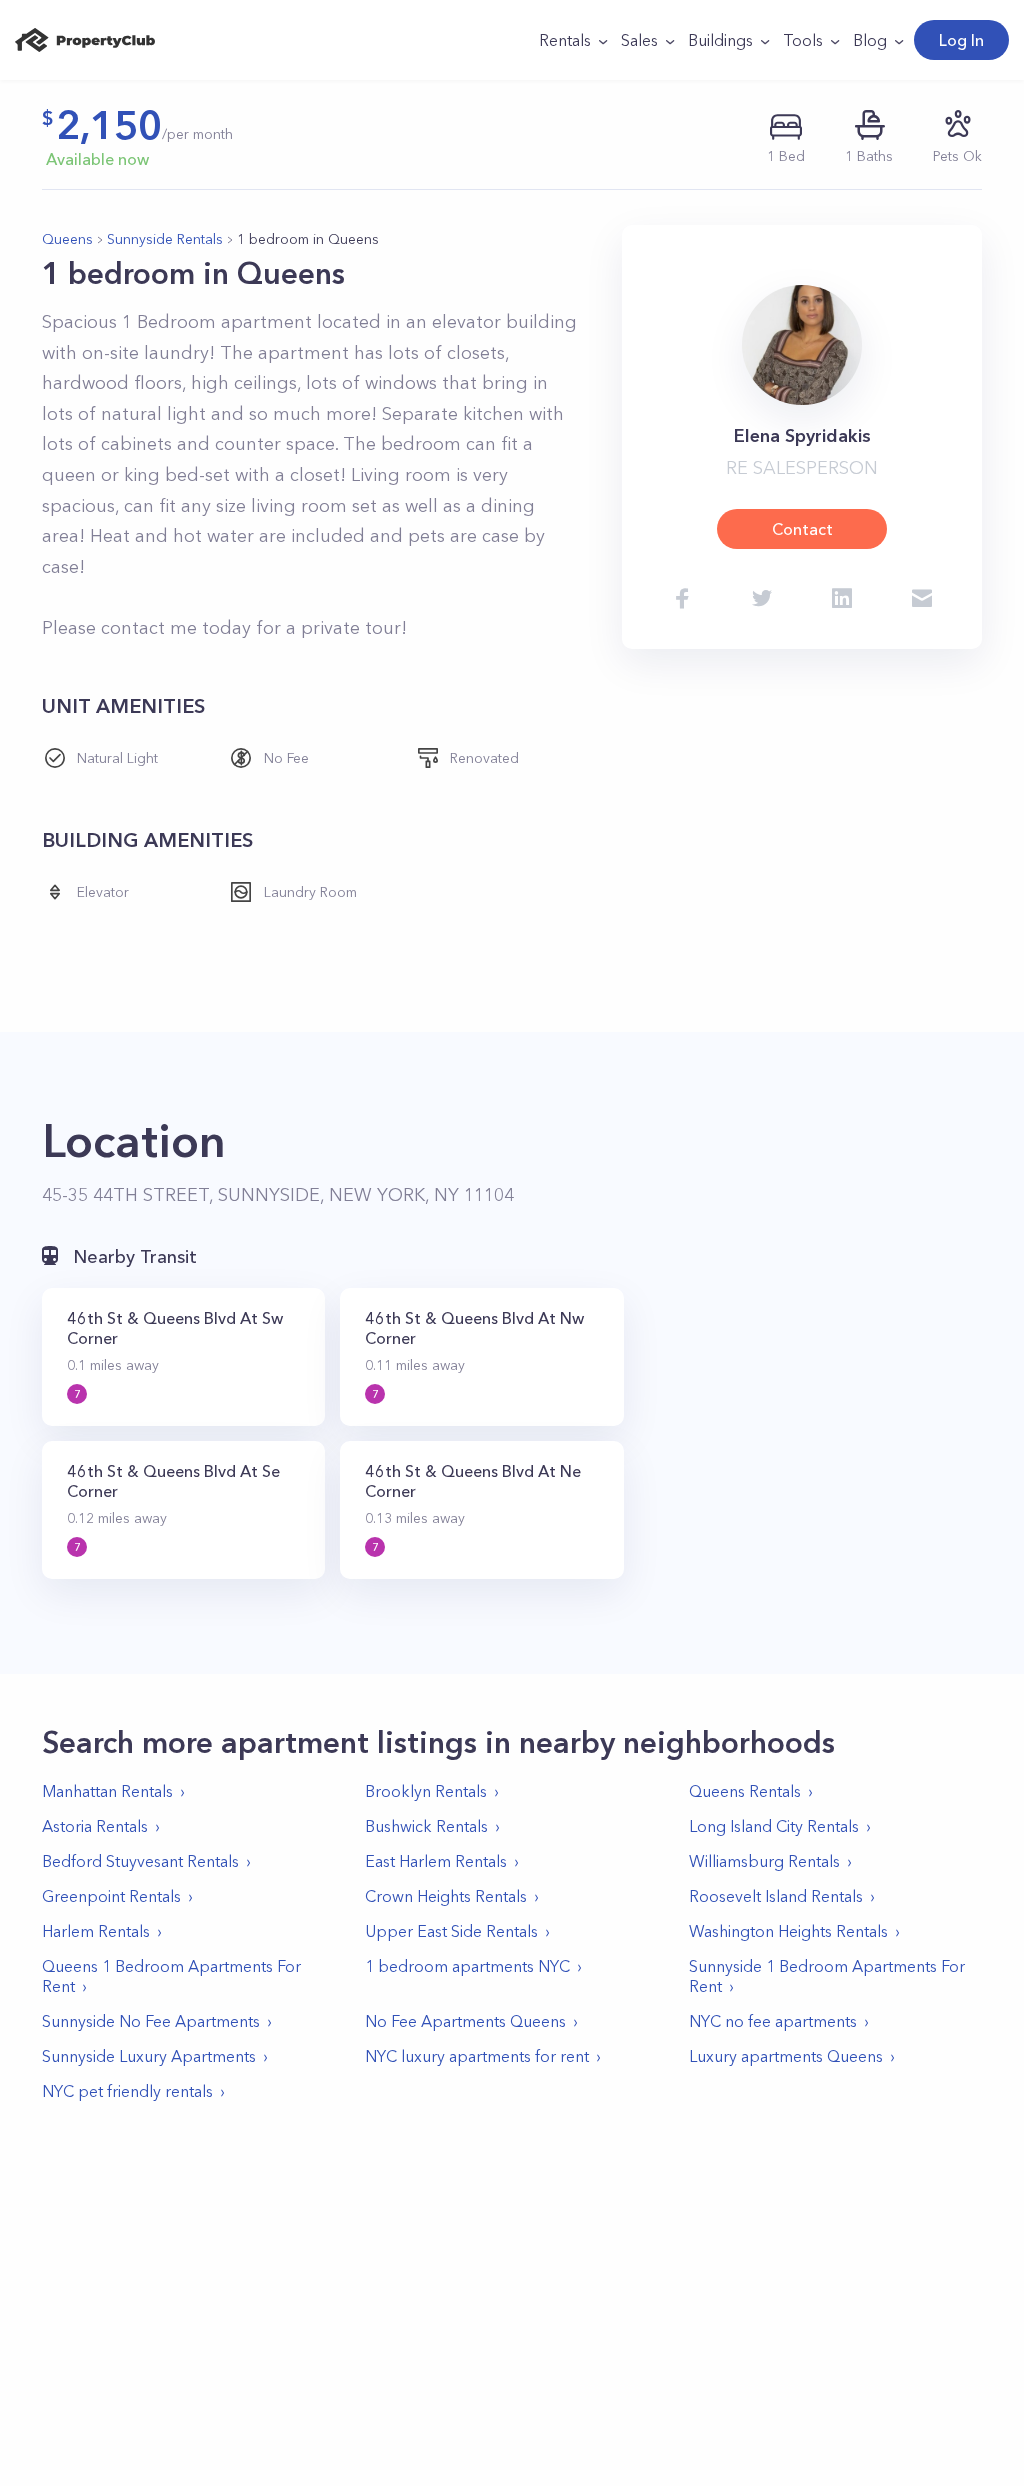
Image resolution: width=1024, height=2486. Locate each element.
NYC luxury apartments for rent (477, 2056)
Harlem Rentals (96, 1931)
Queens (67, 239)
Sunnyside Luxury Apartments (149, 2056)
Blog (870, 40)
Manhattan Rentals (107, 1791)
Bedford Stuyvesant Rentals (140, 1861)
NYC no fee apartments (773, 2021)
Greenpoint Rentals (111, 1896)
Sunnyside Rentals (165, 239)
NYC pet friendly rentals (127, 2091)
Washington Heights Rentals (788, 1931)
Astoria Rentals (95, 1826)
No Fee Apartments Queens (465, 2021)
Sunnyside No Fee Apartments (151, 2021)
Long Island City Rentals (774, 1826)
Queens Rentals (745, 1791)
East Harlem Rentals (436, 1861)
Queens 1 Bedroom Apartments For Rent (171, 1976)
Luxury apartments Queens (786, 2056)
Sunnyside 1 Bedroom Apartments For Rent (827, 1976)
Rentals (565, 40)
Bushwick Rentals (426, 1826)
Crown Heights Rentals (446, 1896)
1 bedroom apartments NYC (467, 1966)
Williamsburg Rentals (764, 1861)
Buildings (720, 40)
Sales (639, 40)
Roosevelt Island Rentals (776, 1896)
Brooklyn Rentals (426, 1791)
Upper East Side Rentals (451, 1931)
